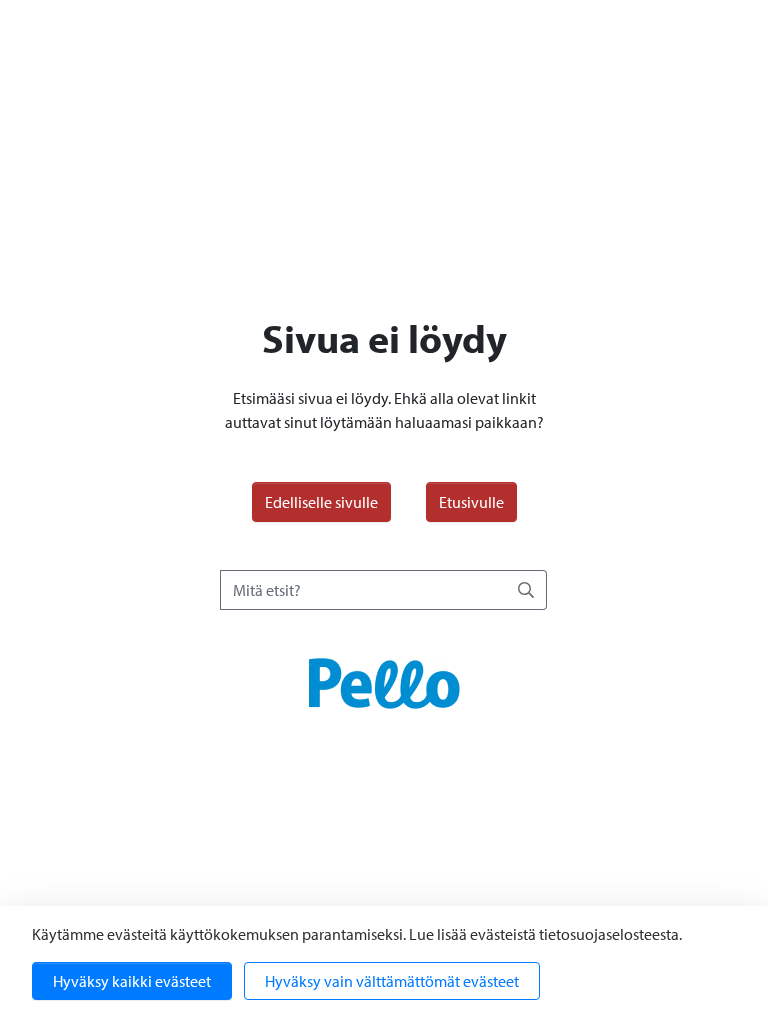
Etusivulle (471, 502)
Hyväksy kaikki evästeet (132, 981)
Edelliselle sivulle (321, 502)
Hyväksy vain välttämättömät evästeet (392, 981)
